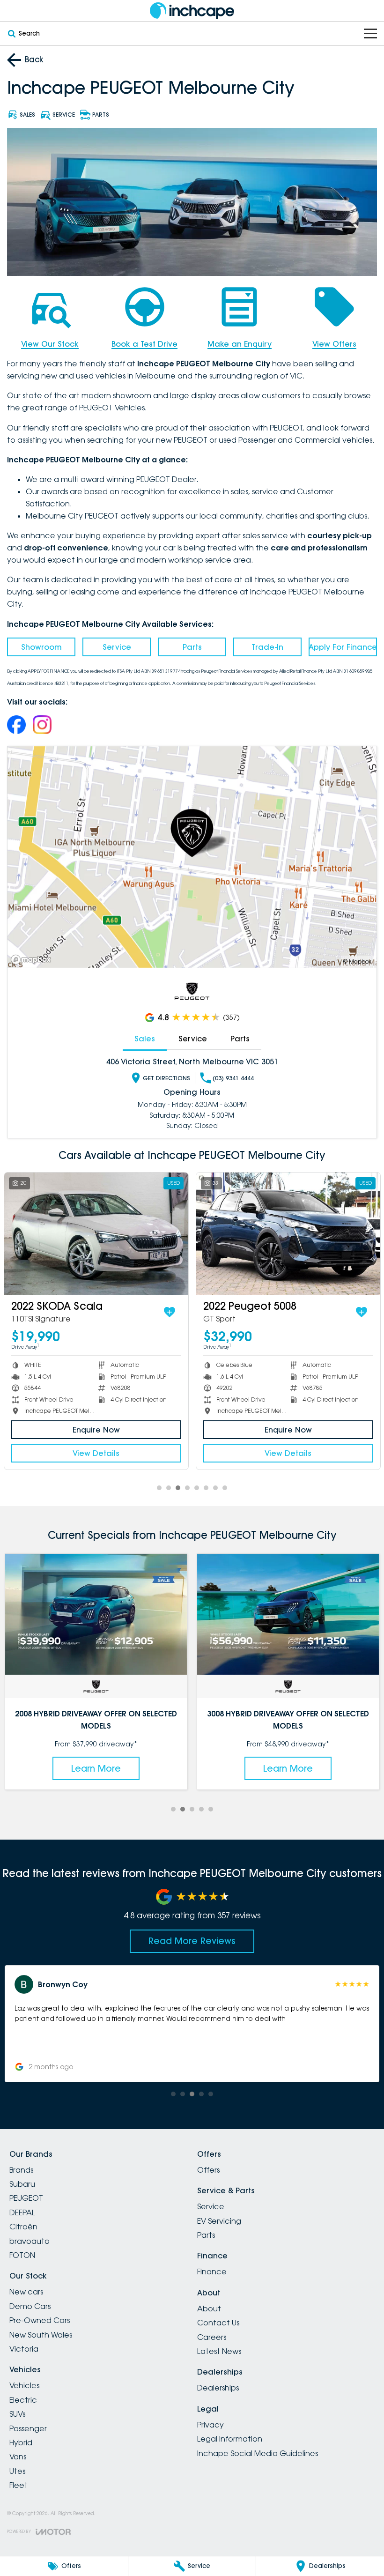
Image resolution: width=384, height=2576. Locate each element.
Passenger (28, 2428)
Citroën (23, 2227)
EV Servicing (219, 2221)
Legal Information (230, 2439)
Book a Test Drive (144, 344)
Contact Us (218, 2323)
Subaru (22, 2184)
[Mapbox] (33, 960)
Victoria (24, 2349)
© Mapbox (357, 961)
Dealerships (218, 2388)
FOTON (22, 2255)
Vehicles (24, 2385)
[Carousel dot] (159, 1488)
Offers (208, 2170)
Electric (23, 2400)
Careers (212, 2337)
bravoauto (30, 2241)
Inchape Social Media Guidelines (258, 2453)
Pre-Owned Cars (40, 2320)
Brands (21, 2170)
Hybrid (21, 2442)
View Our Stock (50, 344)
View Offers (334, 344)
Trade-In (267, 647)
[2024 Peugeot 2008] (96, 1234)
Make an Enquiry (240, 344)
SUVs (17, 2414)
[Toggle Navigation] (370, 33)
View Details (96, 1453)
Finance (212, 2272)
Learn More (96, 1768)
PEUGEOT (26, 2198)
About (209, 2309)
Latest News (219, 2351)
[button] (192, 2024)
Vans (18, 2457)
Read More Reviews (192, 1941)
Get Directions (166, 1078)
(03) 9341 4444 (233, 1078)
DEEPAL (22, 2212)
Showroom (41, 647)
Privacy (210, 2425)
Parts (192, 647)
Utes (17, 2471)
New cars (26, 2292)
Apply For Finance (343, 647)
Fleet (18, 2485)
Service (117, 647)
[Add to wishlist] (170, 1312)
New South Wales (41, 2335)
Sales (145, 1039)
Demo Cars (30, 2306)
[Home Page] (192, 11)
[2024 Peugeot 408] (288, 1234)
